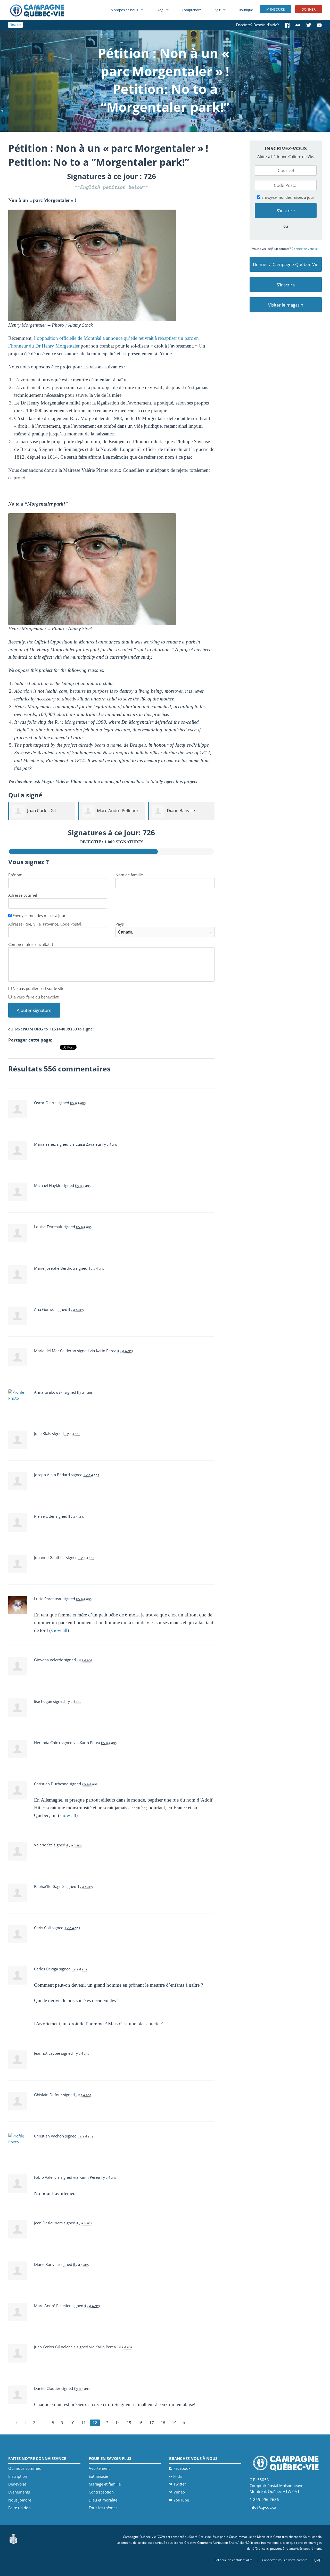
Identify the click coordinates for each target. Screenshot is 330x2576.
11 (84, 2423)
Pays (120, 924)
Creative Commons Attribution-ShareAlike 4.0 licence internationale (233, 2543)
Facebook (182, 2468)
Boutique (246, 10)
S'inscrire (286, 285)
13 (106, 2423)
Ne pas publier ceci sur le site (38, 988)
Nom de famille (129, 875)
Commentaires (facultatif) (31, 944)
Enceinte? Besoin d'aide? (257, 25)
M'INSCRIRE (275, 9)
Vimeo (179, 2492)
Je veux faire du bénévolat (35, 997)
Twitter (180, 2484)
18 (163, 2423)
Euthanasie (98, 2476)
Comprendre (192, 10)
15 (129, 2423)
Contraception (101, 2492)
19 (174, 2423)
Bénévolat (17, 2484)
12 (95, 2423)
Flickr (178, 2476)
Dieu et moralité (103, 2500)
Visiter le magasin (286, 305)
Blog (160, 10)
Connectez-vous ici (305, 249)
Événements (19, 2492)
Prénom (15, 875)
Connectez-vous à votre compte (285, 2560)
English (15, 24)
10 (72, 2423)
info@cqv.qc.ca (263, 2507)
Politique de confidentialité (233, 2560)
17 (152, 2423)
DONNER (309, 9)
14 (118, 2423)
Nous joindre (20, 2500)
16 (140, 2423)
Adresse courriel (23, 895)
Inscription (18, 2476)
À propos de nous (124, 10)
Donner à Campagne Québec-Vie (286, 264)
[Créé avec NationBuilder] (13, 2538)
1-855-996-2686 (264, 2499)
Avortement (99, 2468)
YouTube (181, 2500)
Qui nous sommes (24, 2468)
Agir (217, 10)
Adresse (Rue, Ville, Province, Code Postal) (45, 924)
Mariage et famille (105, 2484)
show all (59, 1630)
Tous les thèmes (103, 2508)
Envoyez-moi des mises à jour (39, 915)
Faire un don (19, 2508)
